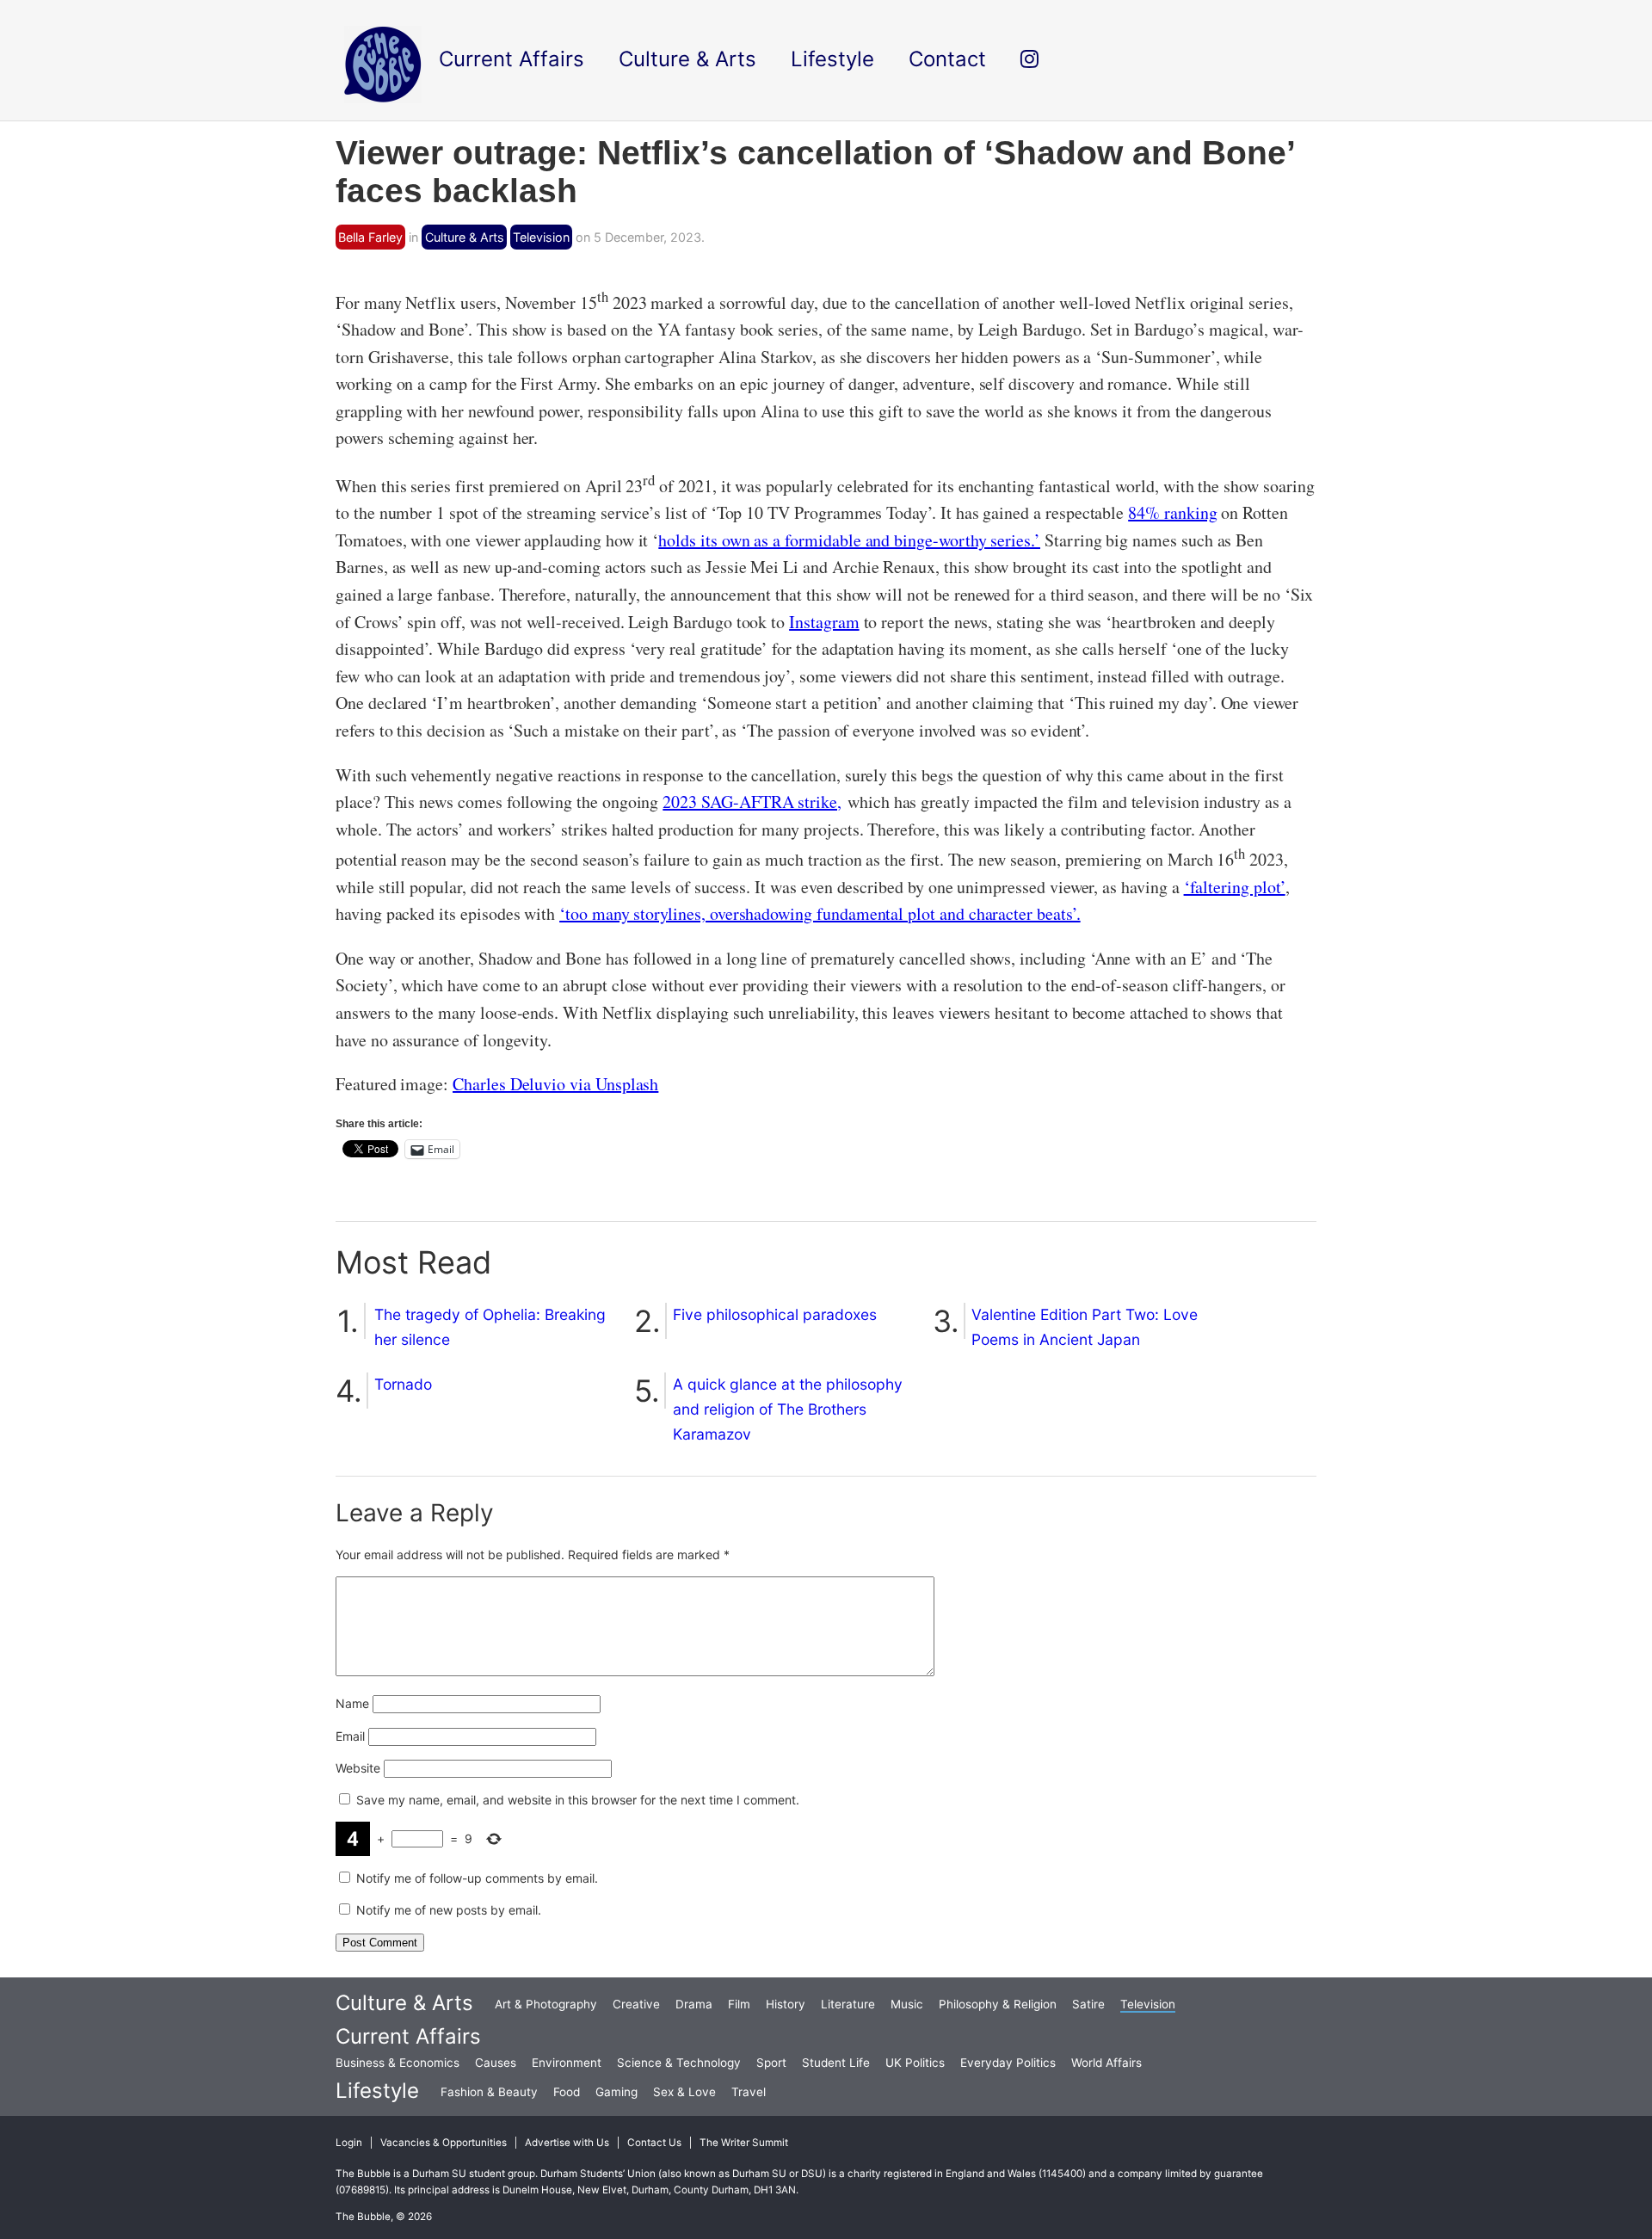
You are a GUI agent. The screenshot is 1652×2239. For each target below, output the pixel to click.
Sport (771, 2063)
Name (352, 1703)
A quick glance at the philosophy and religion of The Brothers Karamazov (788, 1409)
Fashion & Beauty (489, 2092)
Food (567, 2092)
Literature (848, 2004)
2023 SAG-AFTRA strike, (752, 802)
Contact (947, 59)
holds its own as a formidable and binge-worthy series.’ (849, 540)
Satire (1088, 2004)
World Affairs (1106, 2063)
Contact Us (654, 2143)
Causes (496, 2063)
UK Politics (915, 2063)
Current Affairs (408, 2036)
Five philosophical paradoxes (775, 1314)
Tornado (403, 1384)
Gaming (616, 2092)
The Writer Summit (744, 2143)
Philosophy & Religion (998, 2004)
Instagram (824, 622)
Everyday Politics (1008, 2063)
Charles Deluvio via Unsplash (555, 1084)
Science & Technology (679, 2063)
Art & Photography (546, 2004)
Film (739, 2004)
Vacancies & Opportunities (444, 2143)
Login (349, 2143)
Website (358, 1768)
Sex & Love (684, 2092)
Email (350, 1736)
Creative (636, 2004)
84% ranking (1172, 512)
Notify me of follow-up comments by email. (477, 1878)
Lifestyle (377, 2091)
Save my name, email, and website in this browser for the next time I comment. (578, 1800)
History (786, 2004)
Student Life (836, 2063)
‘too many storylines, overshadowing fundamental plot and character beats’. (820, 913)
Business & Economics (398, 2063)
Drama (694, 2004)
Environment (567, 2063)
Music (907, 2004)
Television (541, 237)
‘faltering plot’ (1235, 887)
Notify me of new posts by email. (449, 1910)
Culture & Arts (465, 237)
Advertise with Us (567, 2143)
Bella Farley (370, 237)
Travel (749, 2092)
